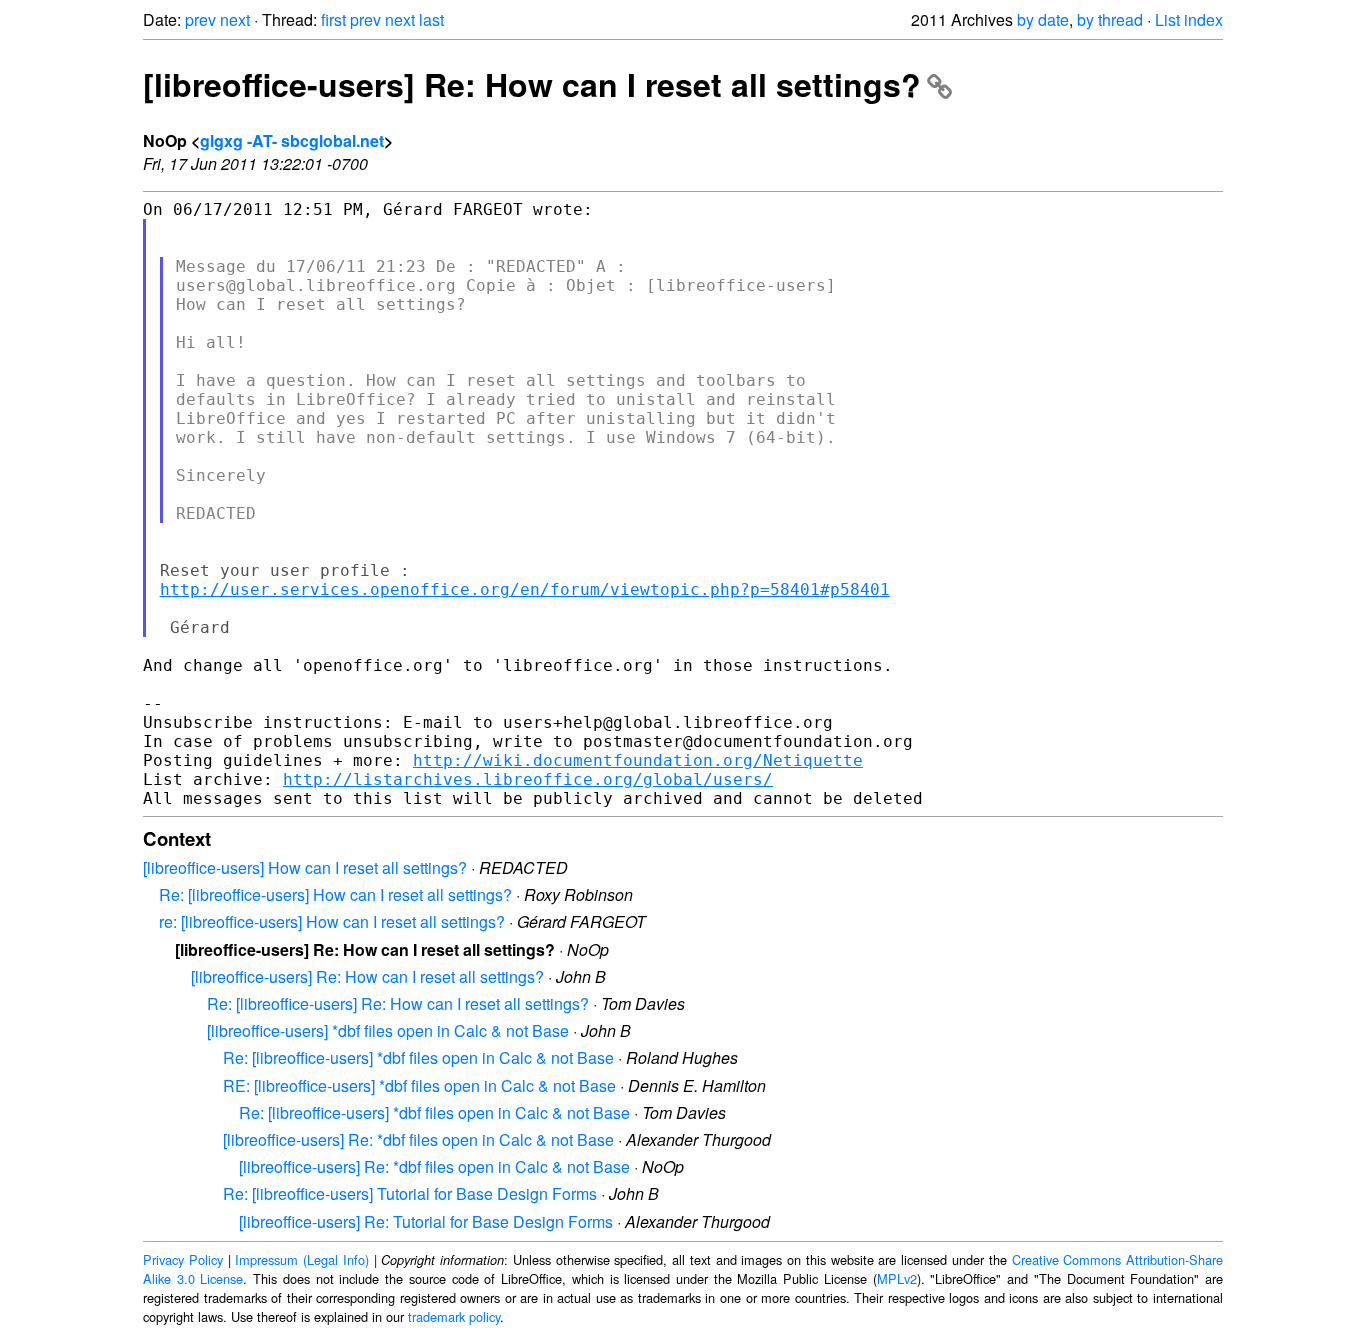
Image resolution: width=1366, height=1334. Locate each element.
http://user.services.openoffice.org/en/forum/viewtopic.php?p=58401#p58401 (525, 589)
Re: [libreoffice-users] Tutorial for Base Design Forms (410, 1193)
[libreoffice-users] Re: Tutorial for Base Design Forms (426, 1221)
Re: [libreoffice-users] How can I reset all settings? (335, 894)
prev (200, 19)
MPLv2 (897, 1278)
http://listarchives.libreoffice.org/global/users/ (528, 779)
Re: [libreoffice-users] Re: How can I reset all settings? (398, 1003)
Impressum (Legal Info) (302, 1259)
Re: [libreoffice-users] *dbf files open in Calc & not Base (418, 1057)
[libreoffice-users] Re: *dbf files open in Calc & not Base (418, 1139)
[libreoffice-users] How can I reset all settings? (305, 867)
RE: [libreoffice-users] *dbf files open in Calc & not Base (419, 1085)
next (235, 19)
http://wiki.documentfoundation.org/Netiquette (638, 760)
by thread (1110, 19)
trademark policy (454, 1316)
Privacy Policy (183, 1259)
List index (1189, 19)
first (333, 19)
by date (1043, 19)
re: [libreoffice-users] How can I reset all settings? (332, 921)
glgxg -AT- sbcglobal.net (292, 140)
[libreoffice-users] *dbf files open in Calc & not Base (388, 1030)
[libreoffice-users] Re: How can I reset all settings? (532, 84)
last (431, 19)
